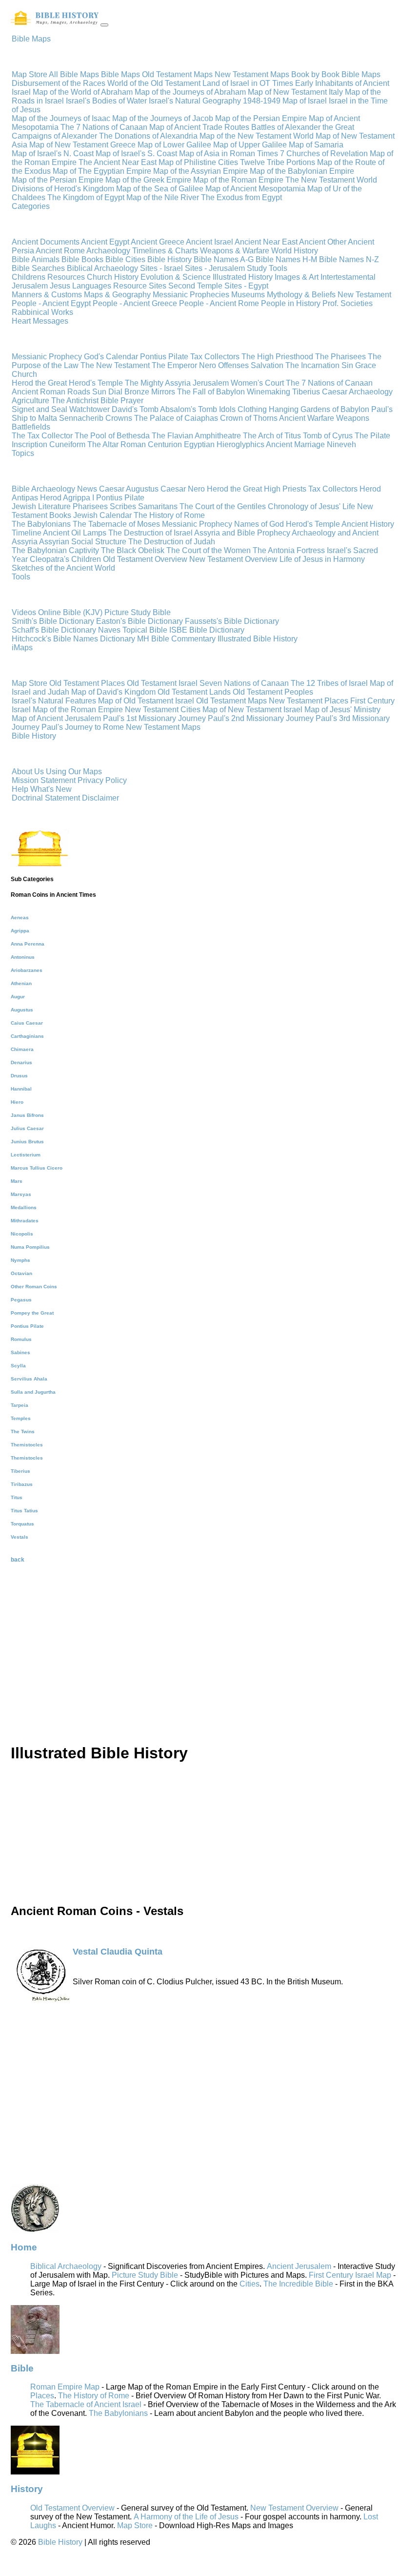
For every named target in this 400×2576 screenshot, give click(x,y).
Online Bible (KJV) (70, 612)
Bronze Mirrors (150, 392)
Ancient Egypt (105, 242)
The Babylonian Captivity (55, 550)
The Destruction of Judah (172, 542)
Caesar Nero (183, 489)
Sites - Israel (162, 268)
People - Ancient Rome (220, 303)
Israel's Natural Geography (195, 101)
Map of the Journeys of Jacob (163, 118)
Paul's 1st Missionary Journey (154, 718)
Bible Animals (37, 259)
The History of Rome (169, 515)
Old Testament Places (87, 683)
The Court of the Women (209, 550)
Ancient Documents (46, 242)
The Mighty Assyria (158, 383)
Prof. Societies (348, 303)
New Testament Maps (252, 74)
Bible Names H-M (287, 259)
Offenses (233, 365)
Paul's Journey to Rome (83, 727)
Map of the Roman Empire (238, 180)
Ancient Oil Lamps (75, 533)
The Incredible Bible (298, 2284)
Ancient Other (323, 242)
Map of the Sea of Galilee (160, 189)
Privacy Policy (102, 780)
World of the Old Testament (154, 83)
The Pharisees (340, 357)
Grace (366, 365)
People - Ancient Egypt (52, 303)
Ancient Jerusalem (299, 2266)
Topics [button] (23, 453)
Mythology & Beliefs (302, 295)
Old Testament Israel (162, 683)
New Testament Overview (233, 559)
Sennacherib (81, 418)
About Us (28, 772)
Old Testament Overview (145, 559)
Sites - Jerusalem (216, 268)
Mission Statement (44, 780)
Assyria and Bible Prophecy (242, 533)
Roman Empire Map (65, 2387)
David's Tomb (135, 409)
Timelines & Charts (166, 251)
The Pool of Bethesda (112, 436)
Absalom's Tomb (189, 409)
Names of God (259, 524)
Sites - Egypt (246, 286)
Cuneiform (67, 444)
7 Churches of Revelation (324, 154)
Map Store (30, 74)
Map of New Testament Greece (82, 145)
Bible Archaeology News (54, 489)
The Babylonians (41, 524)
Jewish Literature (41, 506)
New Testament (364, 295)
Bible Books (83, 259)
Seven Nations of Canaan (244, 683)
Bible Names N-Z (349, 259)
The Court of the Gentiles (223, 506)
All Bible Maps (74, 74)
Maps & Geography (118, 295)
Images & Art (297, 277)
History (27, 2489)
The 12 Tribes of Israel (329, 683)
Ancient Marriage (295, 444)
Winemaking (269, 392)
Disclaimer (100, 798)
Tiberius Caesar (320, 392)
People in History (292, 303)
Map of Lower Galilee (174, 145)
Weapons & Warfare (236, 251)
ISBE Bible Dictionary (207, 630)
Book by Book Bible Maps (336, 74)
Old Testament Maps (177, 74)
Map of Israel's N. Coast (53, 154)
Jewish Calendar (102, 515)
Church (24, 374)
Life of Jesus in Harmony (322, 559)
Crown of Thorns (249, 418)
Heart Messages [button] (40, 321)
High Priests (285, 489)
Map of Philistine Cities (198, 162)
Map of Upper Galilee (250, 145)
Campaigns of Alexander (54, 136)
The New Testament (115, 365)
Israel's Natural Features (54, 701)
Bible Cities (126, 259)
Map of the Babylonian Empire (302, 171)
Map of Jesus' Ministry (342, 710)
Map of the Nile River (163, 197)
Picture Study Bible (138, 612)
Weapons (353, 418)
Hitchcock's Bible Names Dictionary (73, 639)
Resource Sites (141, 286)
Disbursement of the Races (59, 83)
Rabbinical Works (42, 312)
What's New (51, 789)
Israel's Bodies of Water (106, 101)
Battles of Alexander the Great (303, 127)
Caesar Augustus (129, 489)
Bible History (170, 259)
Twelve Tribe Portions (278, 162)
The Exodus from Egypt (241, 197)
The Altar (103, 444)
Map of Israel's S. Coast (136, 154)
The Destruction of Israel (150, 533)
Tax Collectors (215, 357)
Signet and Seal (40, 409)
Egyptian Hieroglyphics (224, 444)
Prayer (132, 401)
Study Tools (267, 268)
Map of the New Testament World (257, 136)
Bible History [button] (34, 736)
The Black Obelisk (133, 550)
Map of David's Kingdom (113, 692)
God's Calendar (111, 357)
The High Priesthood (277, 357)
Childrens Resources (49, 277)
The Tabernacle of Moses (116, 524)
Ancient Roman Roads (51, 392)
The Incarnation (312, 365)
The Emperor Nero (184, 365)
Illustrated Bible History (258, 639)
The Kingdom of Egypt (86, 197)
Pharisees (90, 506)
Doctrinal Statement (46, 798)
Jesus (61, 286)
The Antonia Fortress (289, 550)
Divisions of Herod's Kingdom (63, 189)
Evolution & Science (177, 277)
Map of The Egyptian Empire (102, 171)
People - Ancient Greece (136, 303)
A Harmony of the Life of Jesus (186, 2517)
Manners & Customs (47, 295)
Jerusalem (31, 286)
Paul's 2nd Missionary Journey (261, 718)
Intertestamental (348, 277)
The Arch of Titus (272, 436)
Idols (227, 409)
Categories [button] (31, 206)
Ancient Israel (210, 242)
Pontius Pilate (164, 357)
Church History (114, 277)
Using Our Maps (74, 772)
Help (20, 789)
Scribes (123, 506)
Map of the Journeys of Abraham (190, 92)
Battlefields (31, 427)
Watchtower (90, 409)
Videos (24, 612)
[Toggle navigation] (104, 25)
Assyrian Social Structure (83, 542)
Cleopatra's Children (65, 559)
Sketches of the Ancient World (63, 568)
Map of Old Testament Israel (146, 701)
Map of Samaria (316, 145)
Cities (250, 2284)
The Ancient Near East (118, 162)
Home (24, 2247)
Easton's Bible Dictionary (140, 621)
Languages (93, 286)
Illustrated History (244, 277)
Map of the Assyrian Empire (200, 171)
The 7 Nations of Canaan (104, 127)
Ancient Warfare (307, 418)
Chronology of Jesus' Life (311, 506)
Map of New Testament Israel (252, 710)
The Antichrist (75, 401)
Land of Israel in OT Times (248, 83)
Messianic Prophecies (192, 295)
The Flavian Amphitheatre (196, 436)
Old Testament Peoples (273, 692)
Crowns (119, 418)
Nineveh (341, 444)
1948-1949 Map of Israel (285, 101)
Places (42, 2396)
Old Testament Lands (194, 692)
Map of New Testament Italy (295, 92)
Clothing (252, 409)
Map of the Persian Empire (261, 118)
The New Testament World (331, 180)
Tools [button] (21, 577)
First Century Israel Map (350, 2275)
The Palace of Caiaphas (176, 418)
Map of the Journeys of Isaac (61, 118)
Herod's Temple (96, 383)
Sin (347, 365)
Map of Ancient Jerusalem (56, 718)
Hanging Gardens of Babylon (319, 409)
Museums (249, 295)
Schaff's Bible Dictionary (54, 630)
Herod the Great (39, 383)
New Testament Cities (163, 710)
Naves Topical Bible (133, 630)
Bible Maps (120, 74)
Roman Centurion (151, 444)
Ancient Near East (267, 242)
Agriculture (30, 401)
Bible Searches (39, 268)
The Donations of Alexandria (148, 136)
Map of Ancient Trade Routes (199, 127)
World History (295, 251)
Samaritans (158, 506)
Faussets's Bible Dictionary (232, 621)
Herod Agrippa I (67, 498)
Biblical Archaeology (103, 268)
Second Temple (196, 286)
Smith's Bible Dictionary (53, 621)
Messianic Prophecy (47, 357)
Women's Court (257, 383)
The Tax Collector (42, 436)
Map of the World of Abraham (83, 92)
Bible (110, 401)
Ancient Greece (158, 242)
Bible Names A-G (225, 259)
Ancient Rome (61, 251)
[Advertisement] (203, 1666)
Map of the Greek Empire (148, 180)
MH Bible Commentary (176, 639)
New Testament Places (309, 701)
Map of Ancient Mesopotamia (255, 189)
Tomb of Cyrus (328, 436)
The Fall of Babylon (211, 392)
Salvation (267, 365)
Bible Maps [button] (31, 39)
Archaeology (109, 251)
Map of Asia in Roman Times (229, 154)
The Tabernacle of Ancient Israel (86, 2404)
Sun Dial (107, 392)
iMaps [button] (22, 648)
